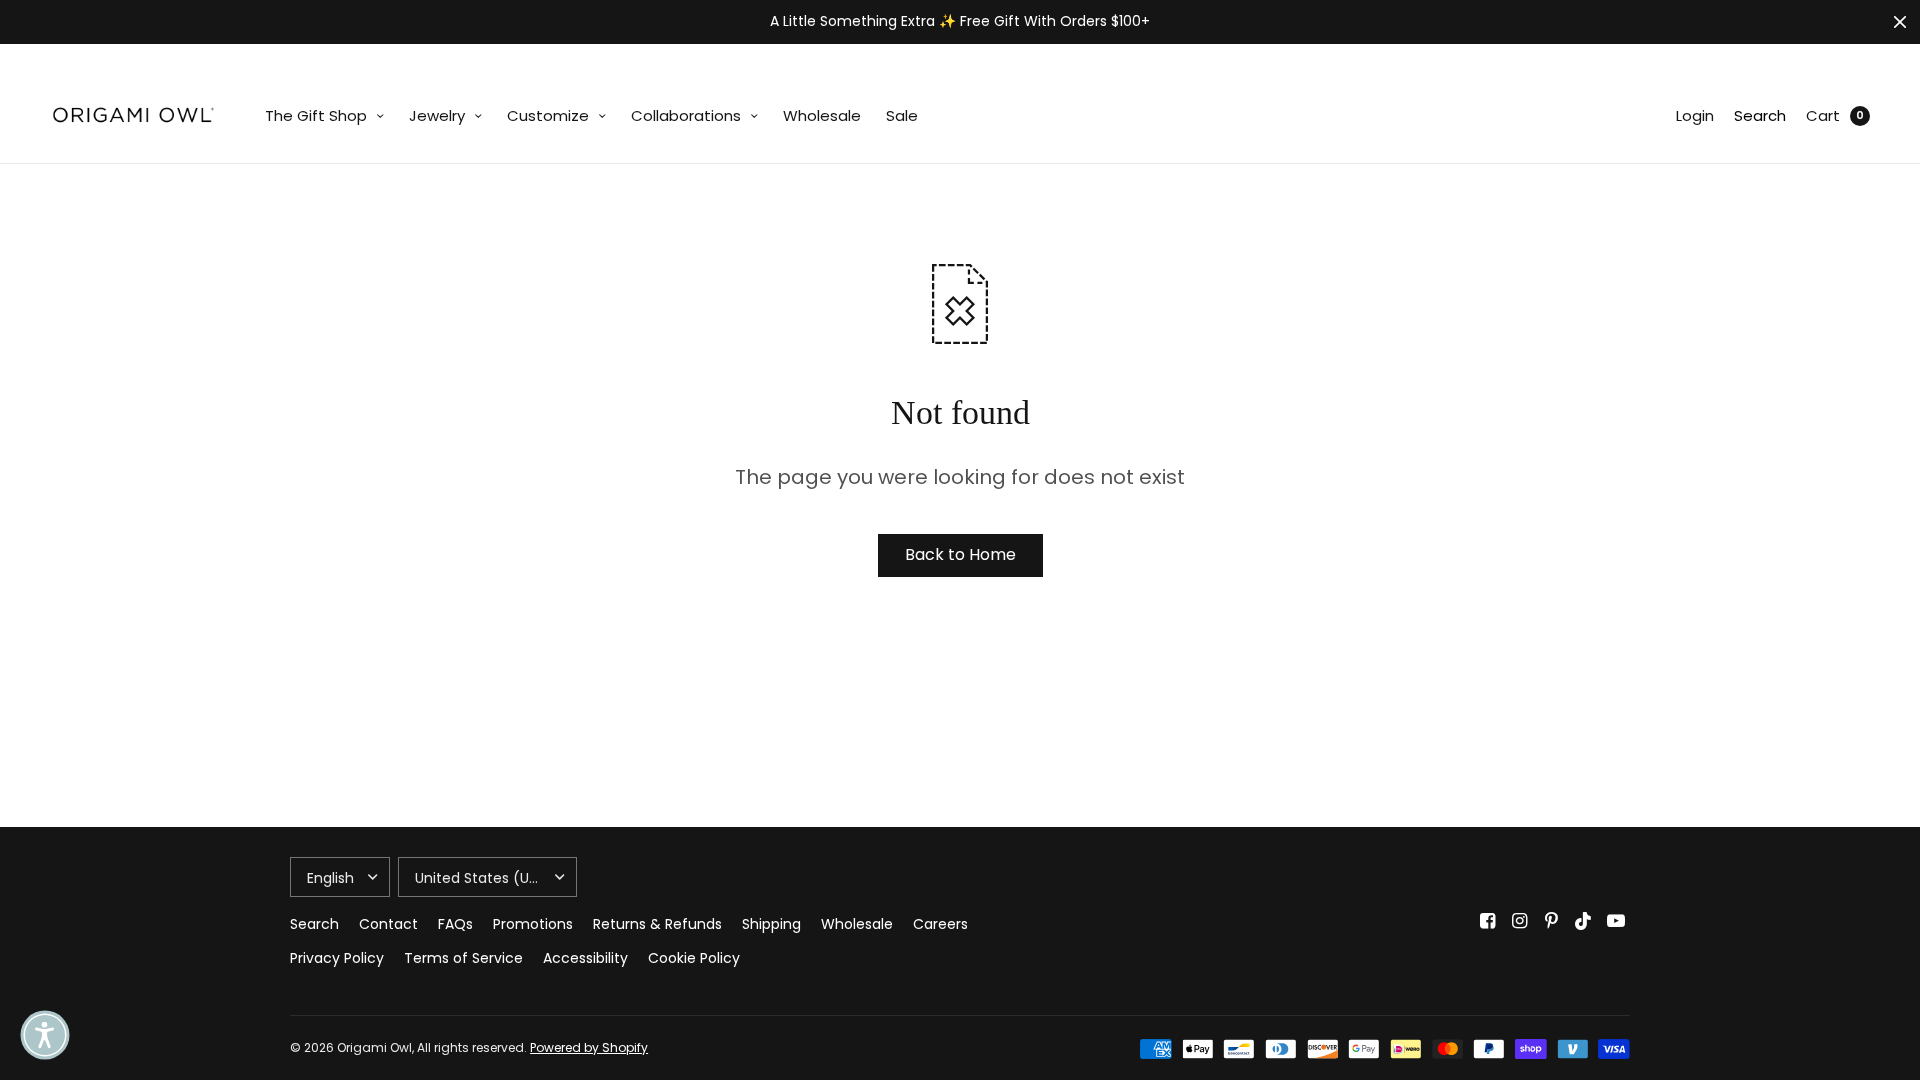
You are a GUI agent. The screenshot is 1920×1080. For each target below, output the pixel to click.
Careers (940, 924)
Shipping (771, 924)
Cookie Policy (694, 958)
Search (1760, 115)
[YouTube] (1616, 921)
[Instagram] (1520, 921)
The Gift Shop (316, 115)
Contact (388, 924)
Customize (548, 115)
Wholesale (822, 115)
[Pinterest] (1552, 921)
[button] (45, 1035)
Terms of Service (463, 958)
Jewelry (437, 115)
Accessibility (585, 958)
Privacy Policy (337, 958)
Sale (902, 115)
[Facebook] (1488, 921)
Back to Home (960, 554)
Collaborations (686, 115)
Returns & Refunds (657, 924)
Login (1695, 115)
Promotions (533, 924)
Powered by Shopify (589, 1047)
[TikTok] (1584, 921)
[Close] (1900, 22)
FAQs (455, 924)
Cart (1823, 115)
